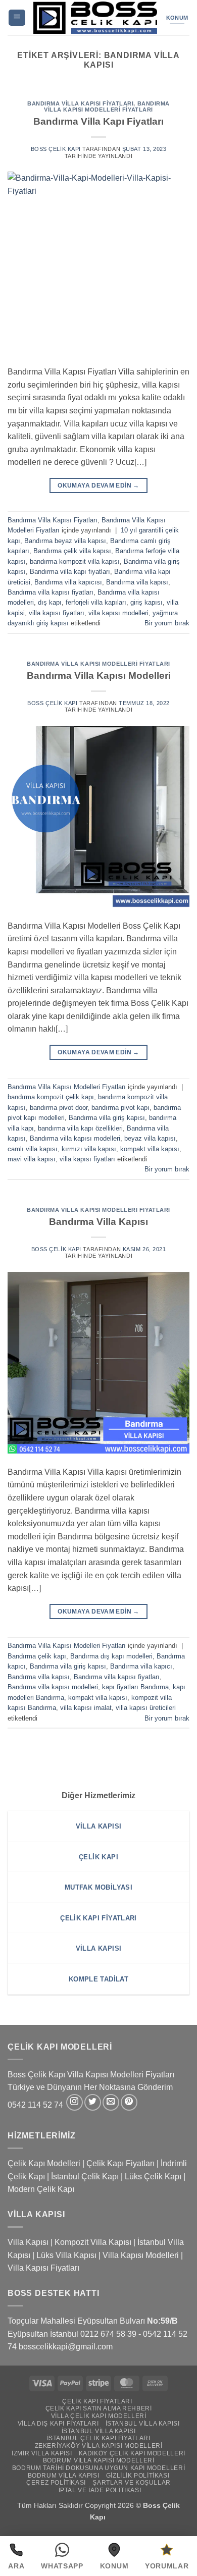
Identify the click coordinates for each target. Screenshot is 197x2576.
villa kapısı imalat (86, 1708)
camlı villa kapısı (33, 1149)
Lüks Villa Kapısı (66, 2255)
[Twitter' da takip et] (93, 2102)
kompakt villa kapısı (150, 1149)
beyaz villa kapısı (150, 1138)
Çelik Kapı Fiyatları (120, 2163)
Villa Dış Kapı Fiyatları (58, 2424)
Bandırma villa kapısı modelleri (75, 1138)
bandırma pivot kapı (120, 1108)
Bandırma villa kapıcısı (68, 582)
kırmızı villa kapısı (89, 1149)
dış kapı (50, 602)
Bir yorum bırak (167, 623)
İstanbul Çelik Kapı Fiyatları (99, 2438)
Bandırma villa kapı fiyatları (70, 572)
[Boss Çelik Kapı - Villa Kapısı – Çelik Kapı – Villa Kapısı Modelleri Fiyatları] (95, 18)
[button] (17, 18)
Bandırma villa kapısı (137, 582)
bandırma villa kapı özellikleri (80, 1128)
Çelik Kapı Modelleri (44, 2163)
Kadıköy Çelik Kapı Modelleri (132, 2453)
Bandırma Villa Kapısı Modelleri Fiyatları (107, 106)
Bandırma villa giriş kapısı (107, 1118)
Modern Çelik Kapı (41, 2189)
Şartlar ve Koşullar (132, 2483)
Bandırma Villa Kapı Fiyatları (98, 121)
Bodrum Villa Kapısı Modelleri (99, 2460)
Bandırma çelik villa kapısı (72, 551)
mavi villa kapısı (32, 1159)
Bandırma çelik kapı (37, 1656)
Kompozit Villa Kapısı (93, 2242)
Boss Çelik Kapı (56, 149)
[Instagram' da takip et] (75, 2102)
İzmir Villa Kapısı (42, 2453)
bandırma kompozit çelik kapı (51, 1097)
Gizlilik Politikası (138, 2476)
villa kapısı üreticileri (146, 1708)
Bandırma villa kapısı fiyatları (51, 592)
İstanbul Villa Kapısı (143, 2424)
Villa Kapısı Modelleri (141, 2255)
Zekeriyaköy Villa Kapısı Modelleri (99, 2446)
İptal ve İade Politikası (100, 2490)
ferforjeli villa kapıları (96, 602)
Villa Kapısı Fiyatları (43, 2268)
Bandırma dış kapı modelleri (111, 1656)
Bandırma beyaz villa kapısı (65, 541)
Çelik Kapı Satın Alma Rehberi (99, 2408)
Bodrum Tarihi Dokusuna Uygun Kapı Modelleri (98, 2468)
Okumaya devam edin (98, 486)
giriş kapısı (146, 602)
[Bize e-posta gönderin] (111, 2102)
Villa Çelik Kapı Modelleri (99, 2416)
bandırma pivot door (59, 1108)
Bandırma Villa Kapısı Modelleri (99, 676)
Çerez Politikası (56, 2483)
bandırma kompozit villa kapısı (75, 561)
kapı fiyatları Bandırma (135, 1687)
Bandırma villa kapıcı (141, 1666)
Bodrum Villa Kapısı (64, 2476)
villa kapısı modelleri (118, 613)
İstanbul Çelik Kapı (85, 2177)
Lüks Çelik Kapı (153, 2177)
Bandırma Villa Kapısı (98, 1222)
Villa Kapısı (28, 2242)
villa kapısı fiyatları (57, 613)
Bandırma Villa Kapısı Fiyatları (80, 103)
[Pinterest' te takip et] (129, 2102)
